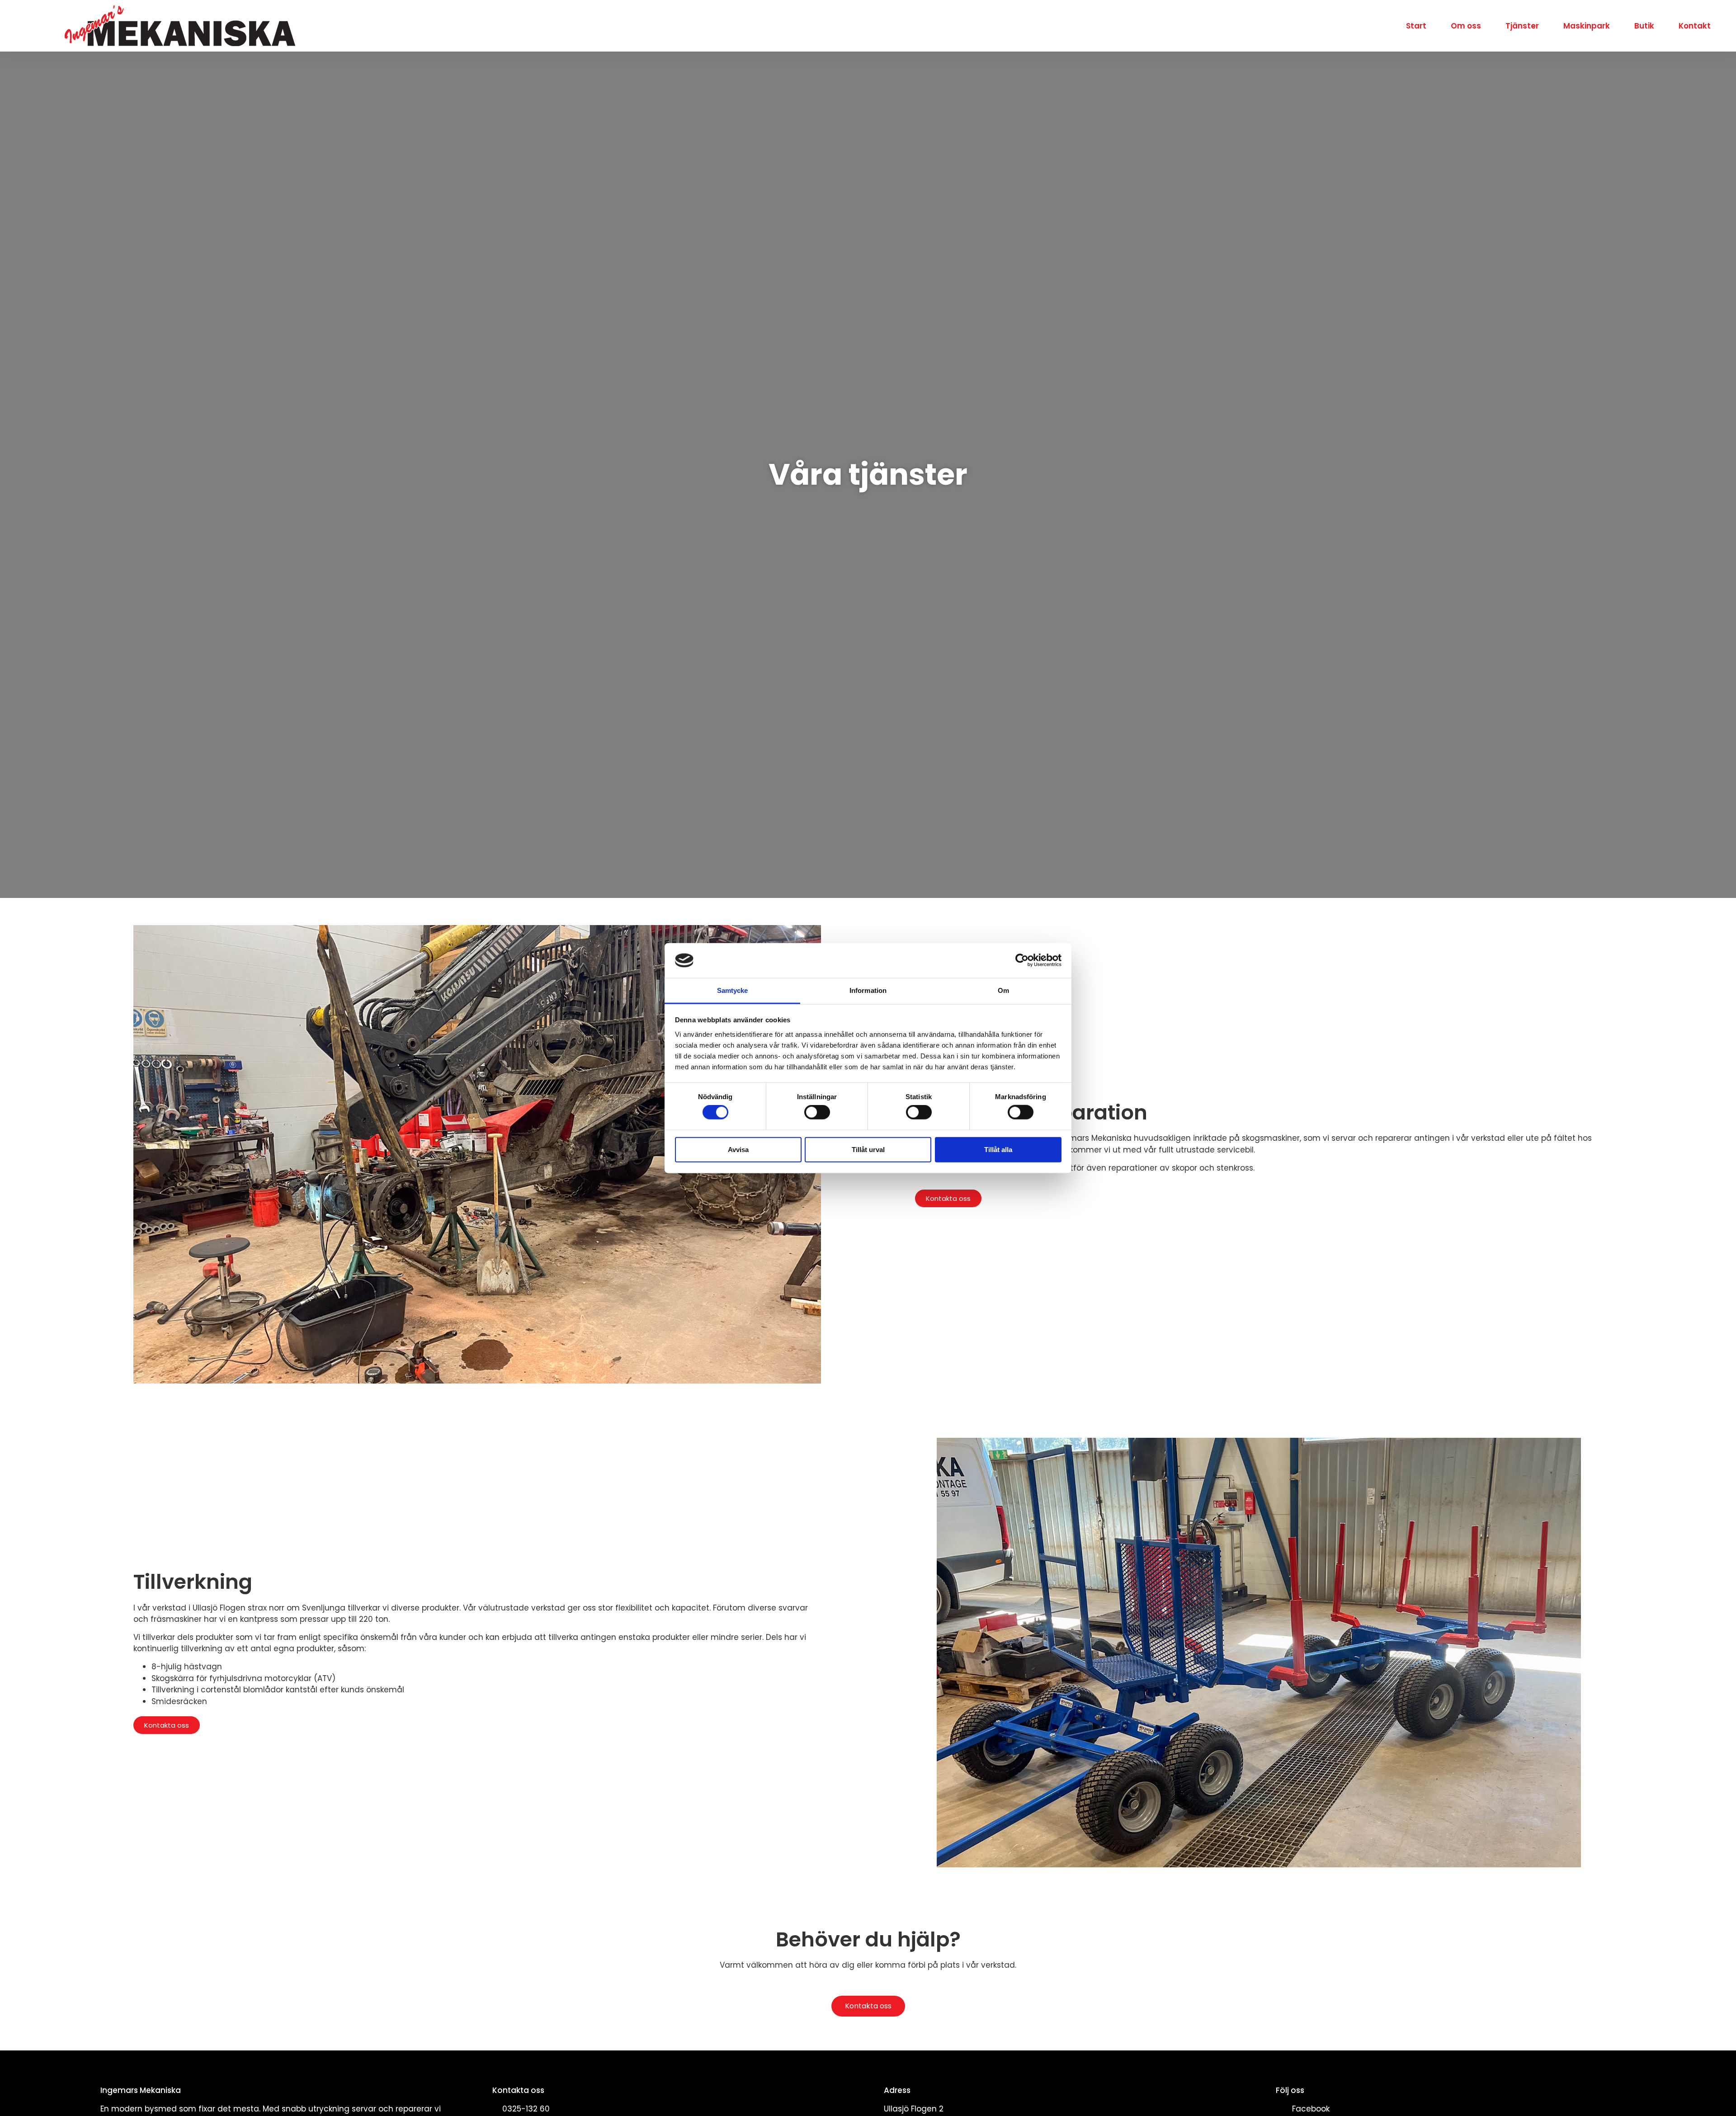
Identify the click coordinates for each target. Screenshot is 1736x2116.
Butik (1644, 26)
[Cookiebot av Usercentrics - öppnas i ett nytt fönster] (1022, 960)
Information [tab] (868, 990)
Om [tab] (1003, 990)
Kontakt (1695, 26)
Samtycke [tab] (733, 990)
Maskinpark (1587, 26)
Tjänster (1522, 26)
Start (1416, 26)
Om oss (1466, 26)
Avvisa (738, 1149)
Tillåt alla (998, 1149)
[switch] (817, 1112)
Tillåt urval (868, 1149)
